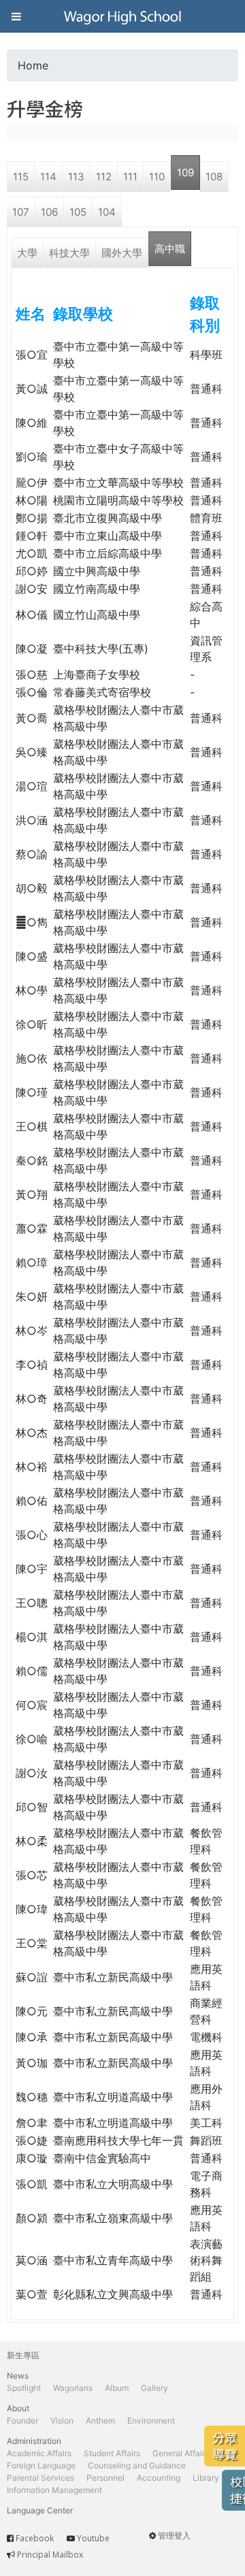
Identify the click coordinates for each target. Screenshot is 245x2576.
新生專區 (23, 2355)
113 (76, 177)
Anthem (100, 2420)
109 (185, 173)
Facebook (35, 2538)
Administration (34, 2441)
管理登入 (174, 2536)
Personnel (105, 2478)
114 (48, 177)
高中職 (170, 249)
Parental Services (40, 2478)
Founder (22, 2420)
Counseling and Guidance (137, 2465)
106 (49, 212)
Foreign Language (41, 2465)
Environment (151, 2420)
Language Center (40, 2510)
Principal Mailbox (50, 2555)
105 (78, 212)
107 (21, 212)
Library (206, 2478)
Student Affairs (112, 2453)
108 (214, 177)
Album (117, 2388)
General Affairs (181, 2453)
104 (107, 212)
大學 (27, 253)
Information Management (54, 2490)
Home (33, 65)
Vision (62, 2420)
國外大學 (122, 253)
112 (104, 177)
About (18, 2408)
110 (157, 177)
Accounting (159, 2478)
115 (21, 177)
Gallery (154, 2388)
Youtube (93, 2538)
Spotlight (24, 2388)
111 (130, 177)
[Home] (122, 16)
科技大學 (69, 253)
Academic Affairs (39, 2453)
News (18, 2376)
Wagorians (73, 2388)
